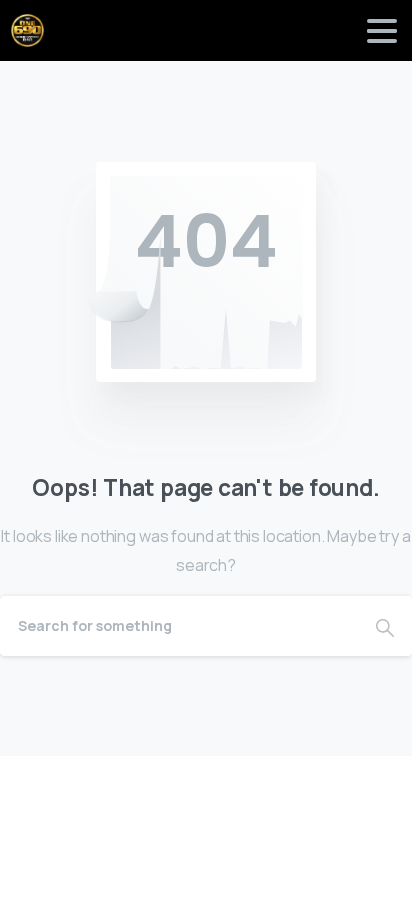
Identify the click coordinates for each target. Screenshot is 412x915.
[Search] (385, 626)
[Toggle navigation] (382, 31)
